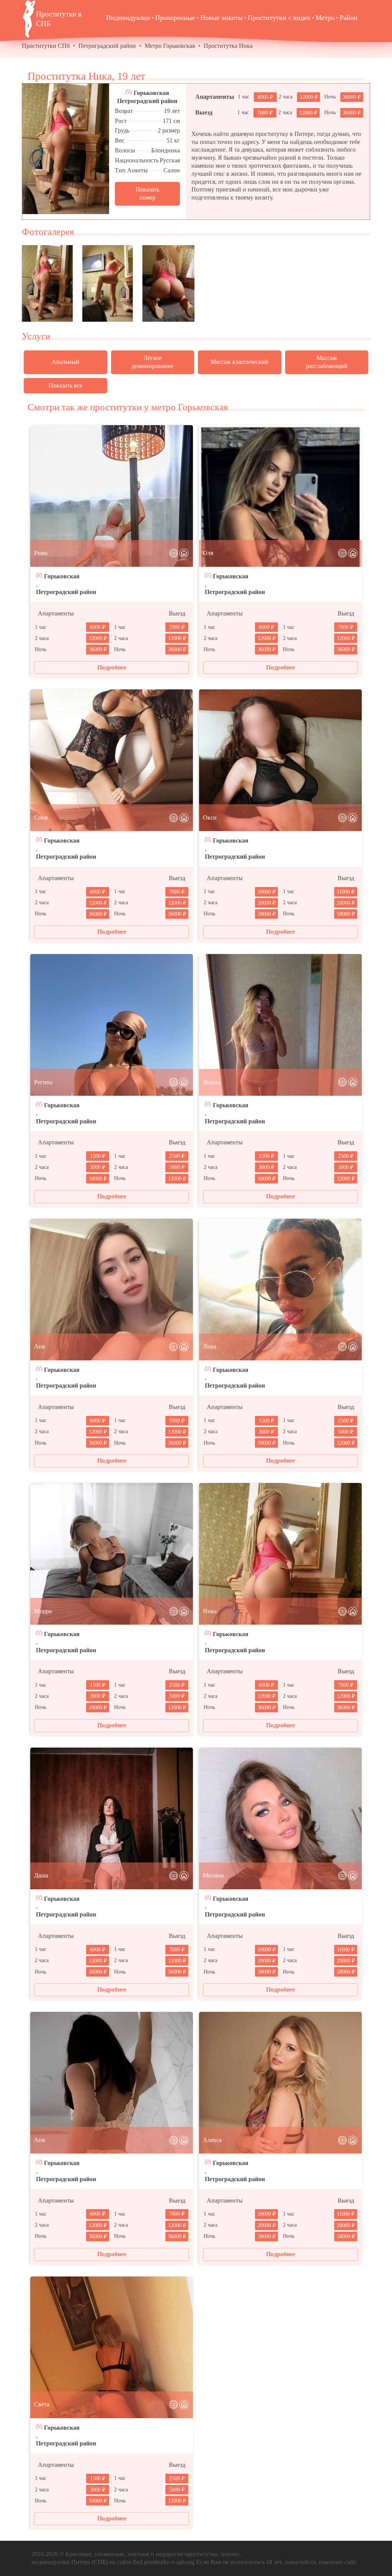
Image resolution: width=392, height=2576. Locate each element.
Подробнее (112, 667)
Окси (210, 817)
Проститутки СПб (46, 46)
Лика (210, 1346)
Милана (213, 1875)
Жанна (212, 1082)
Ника (210, 1611)
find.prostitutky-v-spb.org (164, 2562)
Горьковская (151, 93)
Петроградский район (107, 46)
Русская (170, 160)
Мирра (43, 1611)
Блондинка (166, 150)
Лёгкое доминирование (153, 362)
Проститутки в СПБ (59, 19)
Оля (208, 553)
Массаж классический (239, 362)
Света (42, 2404)
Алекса (212, 2140)
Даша (41, 1875)
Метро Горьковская (170, 46)
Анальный (65, 362)
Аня (39, 1346)
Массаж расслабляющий (327, 362)
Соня (41, 817)
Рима (41, 553)
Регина (43, 1082)
